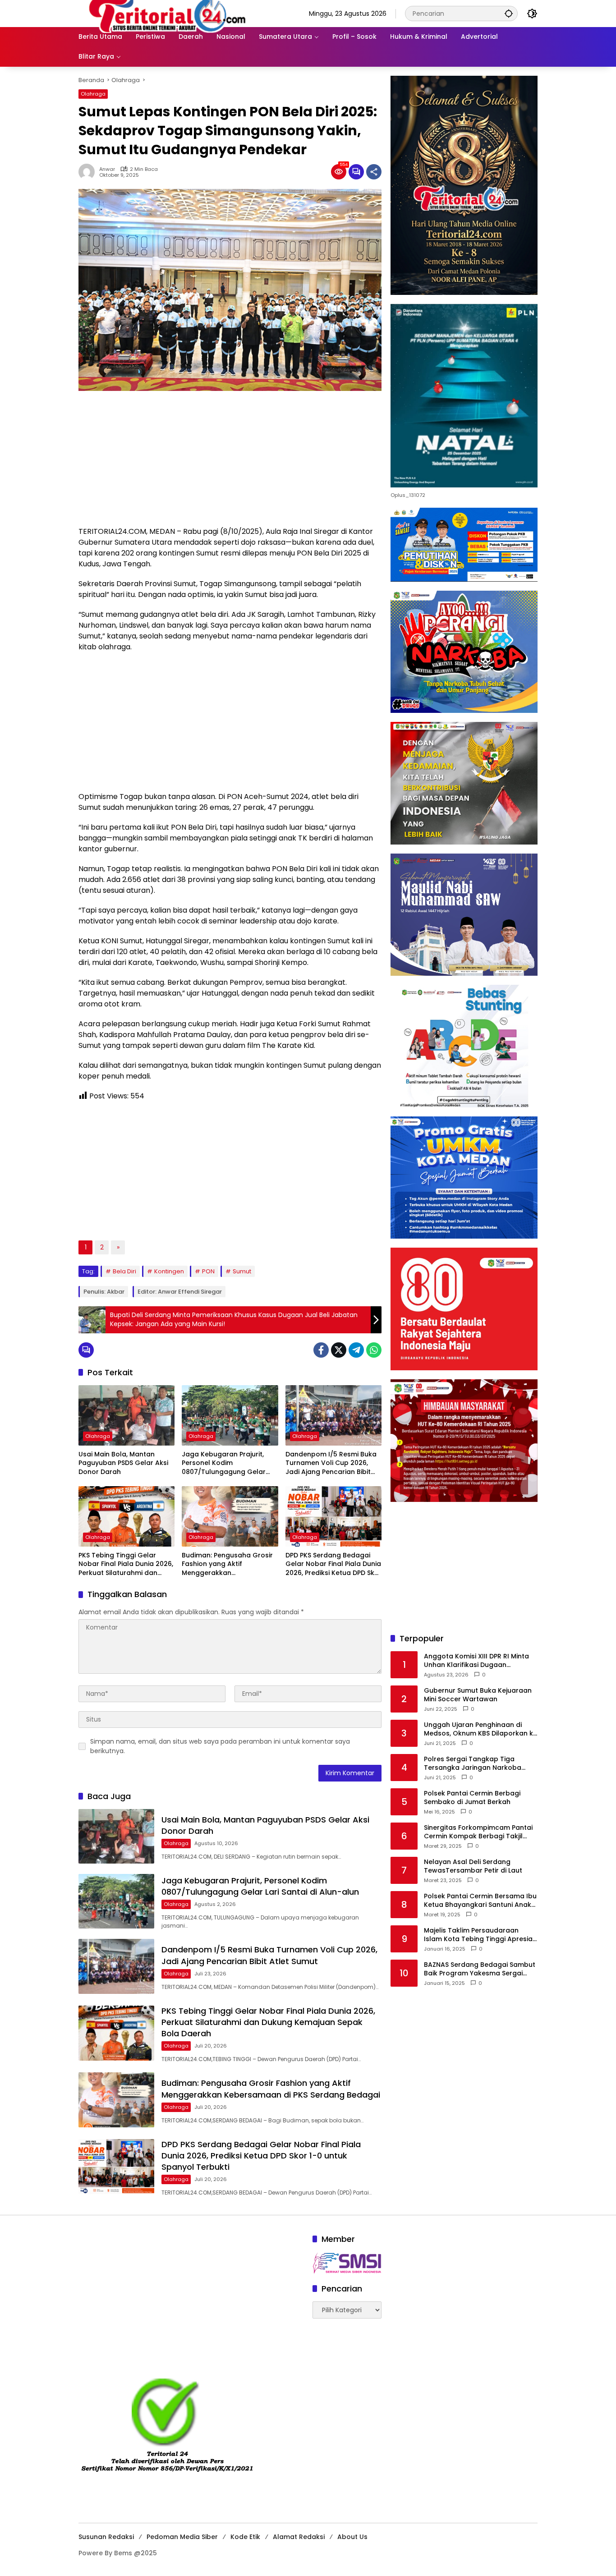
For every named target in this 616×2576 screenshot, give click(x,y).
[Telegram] (356, 1350)
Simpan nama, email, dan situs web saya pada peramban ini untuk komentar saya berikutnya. (220, 1746)
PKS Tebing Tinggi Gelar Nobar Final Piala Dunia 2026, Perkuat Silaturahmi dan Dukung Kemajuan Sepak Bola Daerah (126, 1564)
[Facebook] (321, 1350)
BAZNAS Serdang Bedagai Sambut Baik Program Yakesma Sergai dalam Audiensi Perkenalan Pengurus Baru (480, 1969)
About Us (352, 2537)
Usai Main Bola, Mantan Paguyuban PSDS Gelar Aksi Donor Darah (123, 1463)
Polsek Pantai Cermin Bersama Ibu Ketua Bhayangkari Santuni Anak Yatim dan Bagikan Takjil (480, 1900)
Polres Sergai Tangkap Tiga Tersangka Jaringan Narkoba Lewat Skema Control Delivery (473, 1763)
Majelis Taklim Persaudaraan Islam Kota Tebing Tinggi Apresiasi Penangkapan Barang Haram (481, 1935)
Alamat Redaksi (299, 2537)
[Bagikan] (374, 172)
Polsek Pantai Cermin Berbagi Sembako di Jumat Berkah (472, 1798)
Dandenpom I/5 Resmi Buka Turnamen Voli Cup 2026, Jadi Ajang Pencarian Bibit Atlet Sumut (331, 1463)
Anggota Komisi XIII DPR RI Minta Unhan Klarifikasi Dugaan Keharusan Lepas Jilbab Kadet (476, 1660)
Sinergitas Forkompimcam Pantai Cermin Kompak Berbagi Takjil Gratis (478, 1832)
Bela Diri (124, 1271)
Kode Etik (245, 2537)
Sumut (242, 1271)
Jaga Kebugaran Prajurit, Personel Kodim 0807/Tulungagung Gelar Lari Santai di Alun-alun (224, 1463)
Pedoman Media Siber (182, 2537)
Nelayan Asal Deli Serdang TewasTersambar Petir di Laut (473, 1866)
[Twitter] (339, 1350)
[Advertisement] (230, 463)
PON (208, 1271)
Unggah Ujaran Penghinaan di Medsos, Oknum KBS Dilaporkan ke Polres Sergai (480, 1729)
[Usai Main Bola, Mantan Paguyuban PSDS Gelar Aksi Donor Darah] (126, 1415)
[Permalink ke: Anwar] (89, 172)
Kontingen (169, 1271)
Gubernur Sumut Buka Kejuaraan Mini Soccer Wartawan (478, 1695)
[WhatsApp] (374, 1350)
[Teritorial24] (170, 13)
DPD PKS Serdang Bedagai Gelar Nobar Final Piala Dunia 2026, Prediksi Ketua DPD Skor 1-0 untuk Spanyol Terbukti (333, 1564)
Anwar (107, 169)
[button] (509, 13)
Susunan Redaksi (106, 2537)
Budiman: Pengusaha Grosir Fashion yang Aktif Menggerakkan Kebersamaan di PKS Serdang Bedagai (227, 1564)
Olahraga (93, 94)
